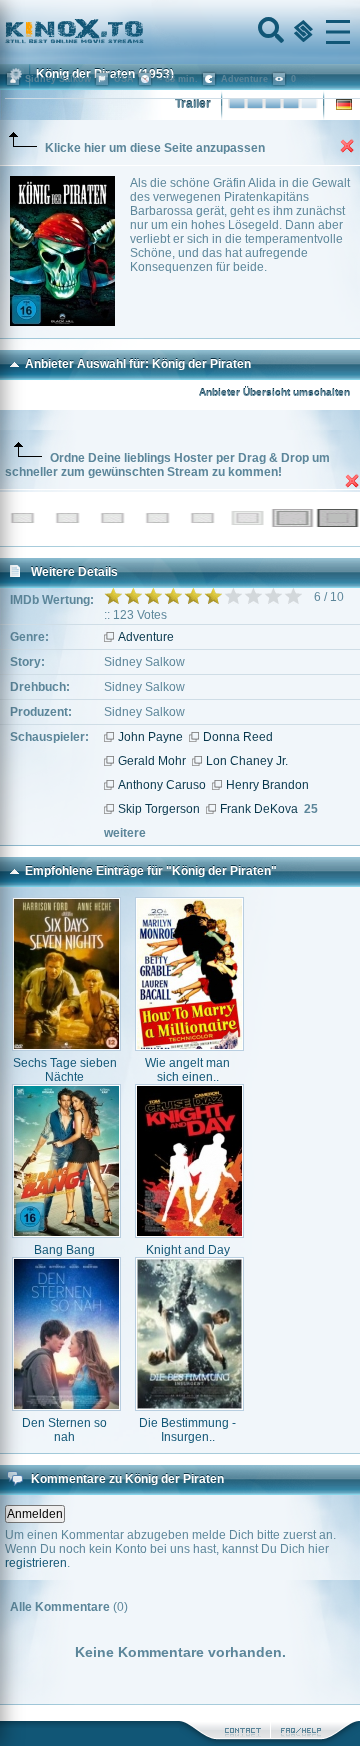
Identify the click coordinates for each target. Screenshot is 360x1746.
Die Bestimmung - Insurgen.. (187, 1430)
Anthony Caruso (162, 785)
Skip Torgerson (159, 809)
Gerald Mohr (152, 761)
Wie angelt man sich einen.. (187, 1070)
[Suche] (269, 32)
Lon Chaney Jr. (247, 761)
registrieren (36, 1563)
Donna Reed (238, 737)
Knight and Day (188, 1250)
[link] (180, 32)
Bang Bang (64, 1250)
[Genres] (301, 32)
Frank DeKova (259, 809)
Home (142, 32)
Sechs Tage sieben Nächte (65, 1070)
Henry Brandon (267, 785)
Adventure (146, 637)
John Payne (150, 737)
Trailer (193, 104)
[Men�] (338, 32)
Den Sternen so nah (64, 1430)
